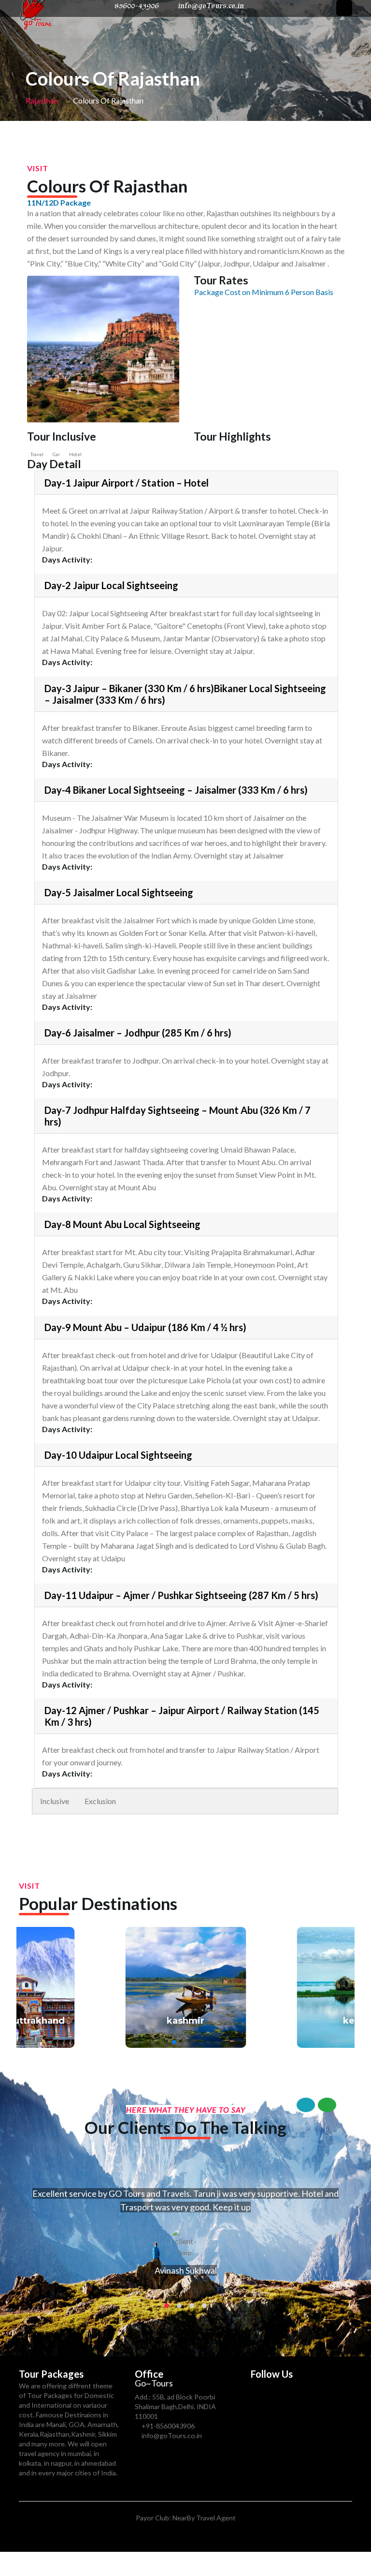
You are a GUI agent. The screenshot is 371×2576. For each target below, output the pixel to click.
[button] (158, 2042)
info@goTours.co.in (172, 2435)
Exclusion (100, 1801)
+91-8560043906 (168, 2426)
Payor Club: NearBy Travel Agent (186, 2518)
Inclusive (55, 1801)
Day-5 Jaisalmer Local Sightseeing (119, 892)
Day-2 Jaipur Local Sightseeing (111, 585)
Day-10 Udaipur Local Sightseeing (118, 1455)
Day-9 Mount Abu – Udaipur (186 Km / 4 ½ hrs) (145, 1327)
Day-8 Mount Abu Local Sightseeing (122, 1224)
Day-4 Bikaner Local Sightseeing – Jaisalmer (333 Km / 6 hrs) (176, 790)
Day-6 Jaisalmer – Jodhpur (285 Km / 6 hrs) (138, 1033)
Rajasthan (42, 100)
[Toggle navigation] (344, 8)
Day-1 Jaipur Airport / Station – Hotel (127, 483)
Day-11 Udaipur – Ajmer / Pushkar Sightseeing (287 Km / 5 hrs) (181, 1595)
